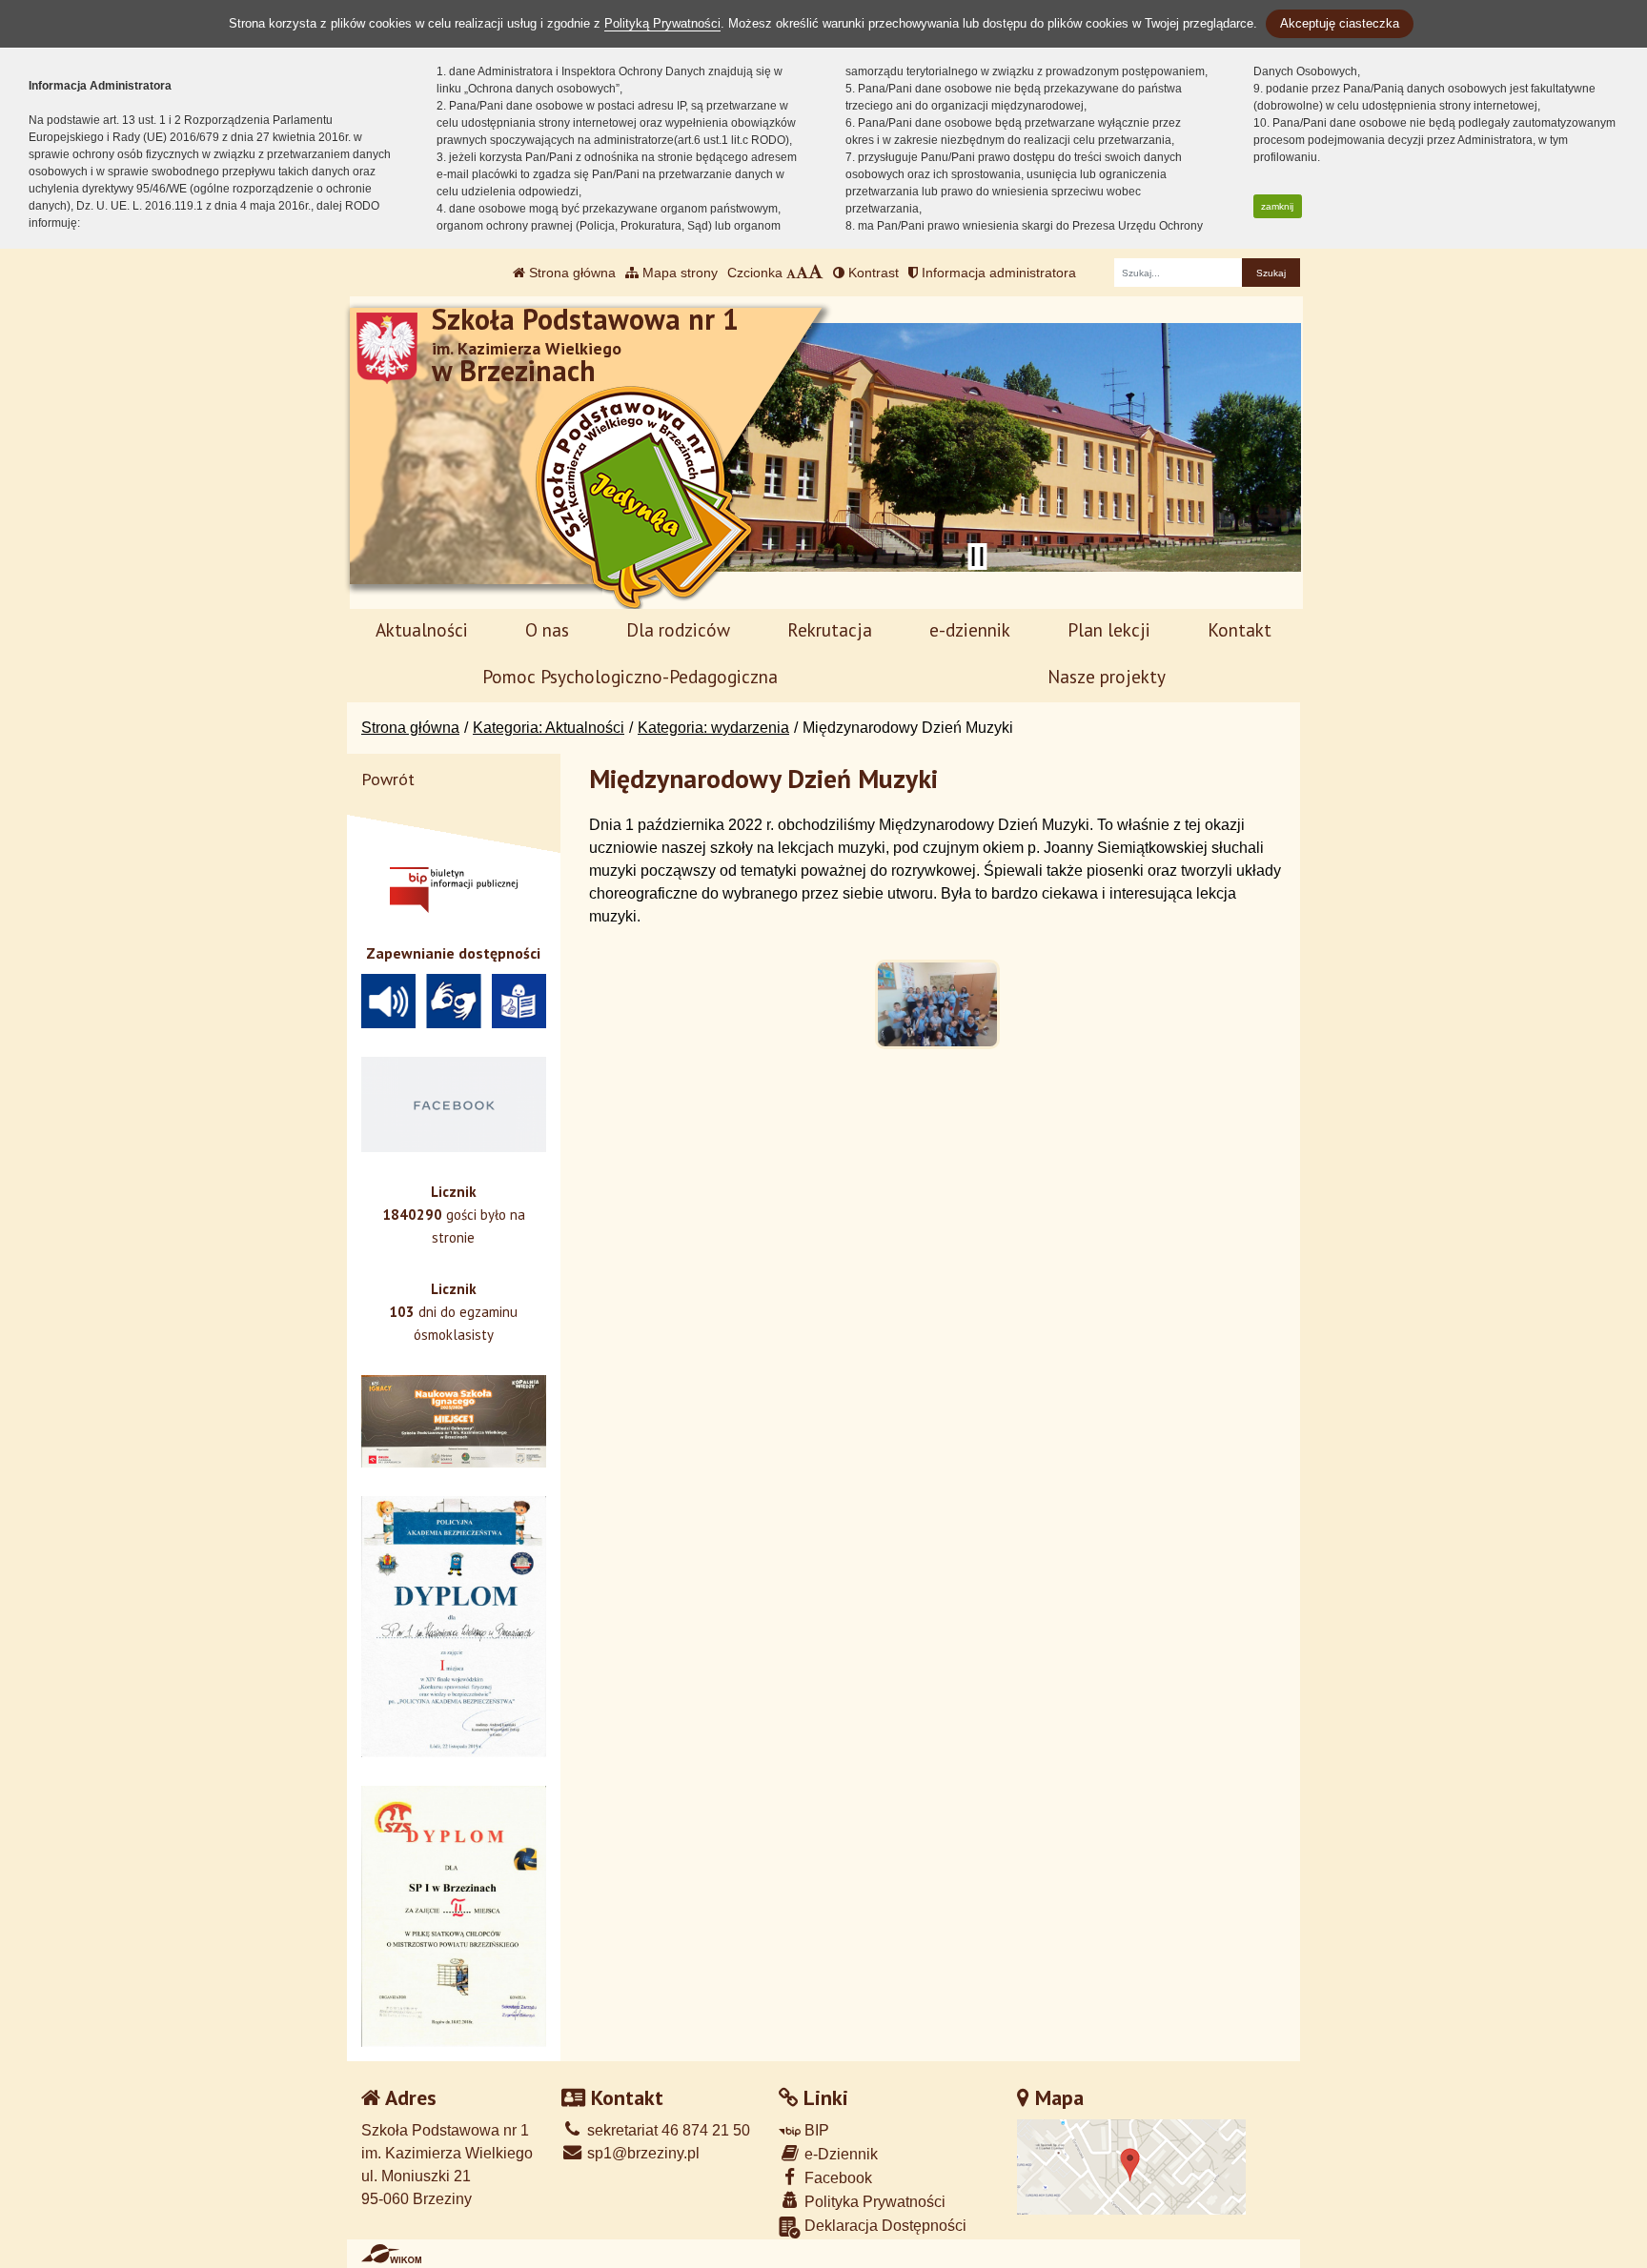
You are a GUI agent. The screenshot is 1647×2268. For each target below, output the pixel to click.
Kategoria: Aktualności (549, 728)
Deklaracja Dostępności (884, 2226)
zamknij (1277, 206)
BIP (815, 2130)
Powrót (388, 779)
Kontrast (872, 273)
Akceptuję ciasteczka (1340, 23)
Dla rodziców (678, 629)
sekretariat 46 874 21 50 (667, 2130)
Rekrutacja (830, 629)
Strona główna (570, 273)
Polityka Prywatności (873, 2202)
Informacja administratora (997, 273)
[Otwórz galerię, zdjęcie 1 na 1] (938, 1004)
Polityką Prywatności (662, 23)
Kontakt (1240, 629)
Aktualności (422, 629)
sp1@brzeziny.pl (641, 2153)
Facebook (836, 2178)
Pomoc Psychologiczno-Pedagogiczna (630, 676)
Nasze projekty (1107, 676)
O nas (547, 629)
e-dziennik (970, 629)
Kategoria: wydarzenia (713, 728)
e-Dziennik (839, 2154)
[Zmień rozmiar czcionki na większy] (802, 273)
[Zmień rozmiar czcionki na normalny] (791, 273)
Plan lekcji (1109, 629)
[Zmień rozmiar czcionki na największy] (816, 273)
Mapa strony (678, 273)
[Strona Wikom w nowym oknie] (391, 2254)
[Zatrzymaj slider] (977, 557)
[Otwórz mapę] (1131, 2167)
